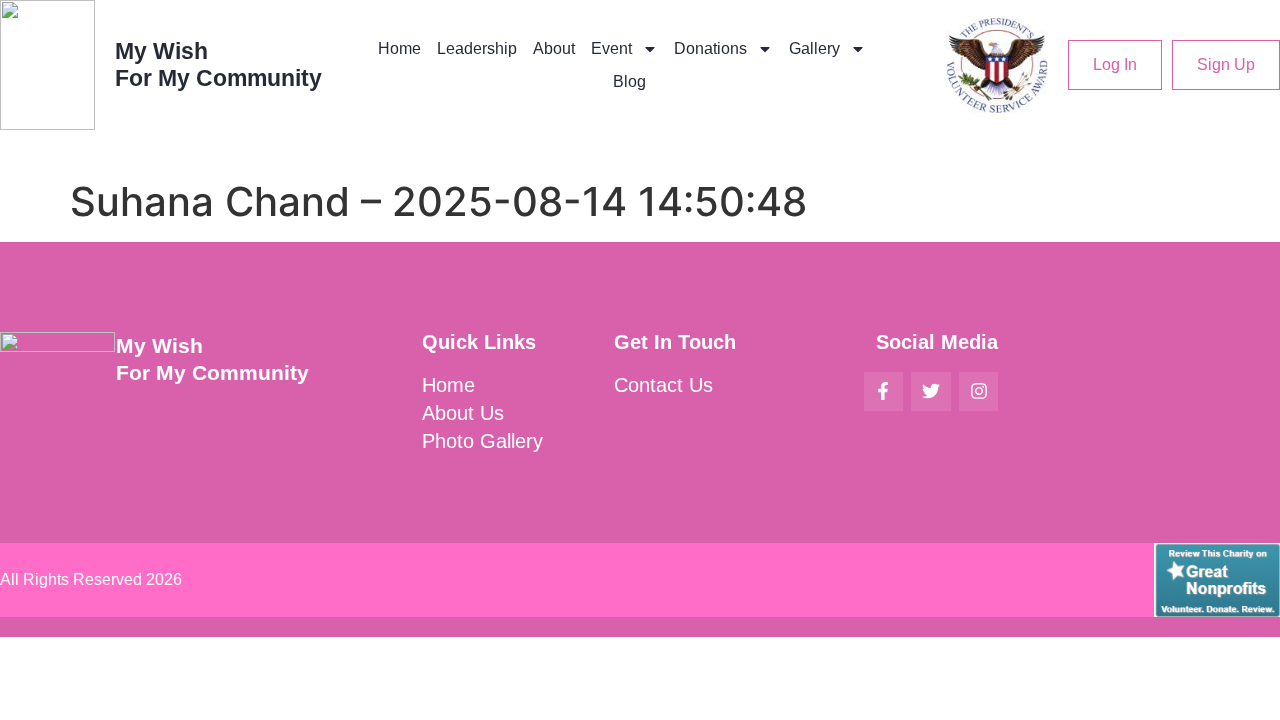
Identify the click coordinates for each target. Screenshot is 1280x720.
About (554, 48)
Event (611, 48)
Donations (710, 48)
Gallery (814, 48)
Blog (629, 81)
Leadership (477, 48)
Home (399, 48)
